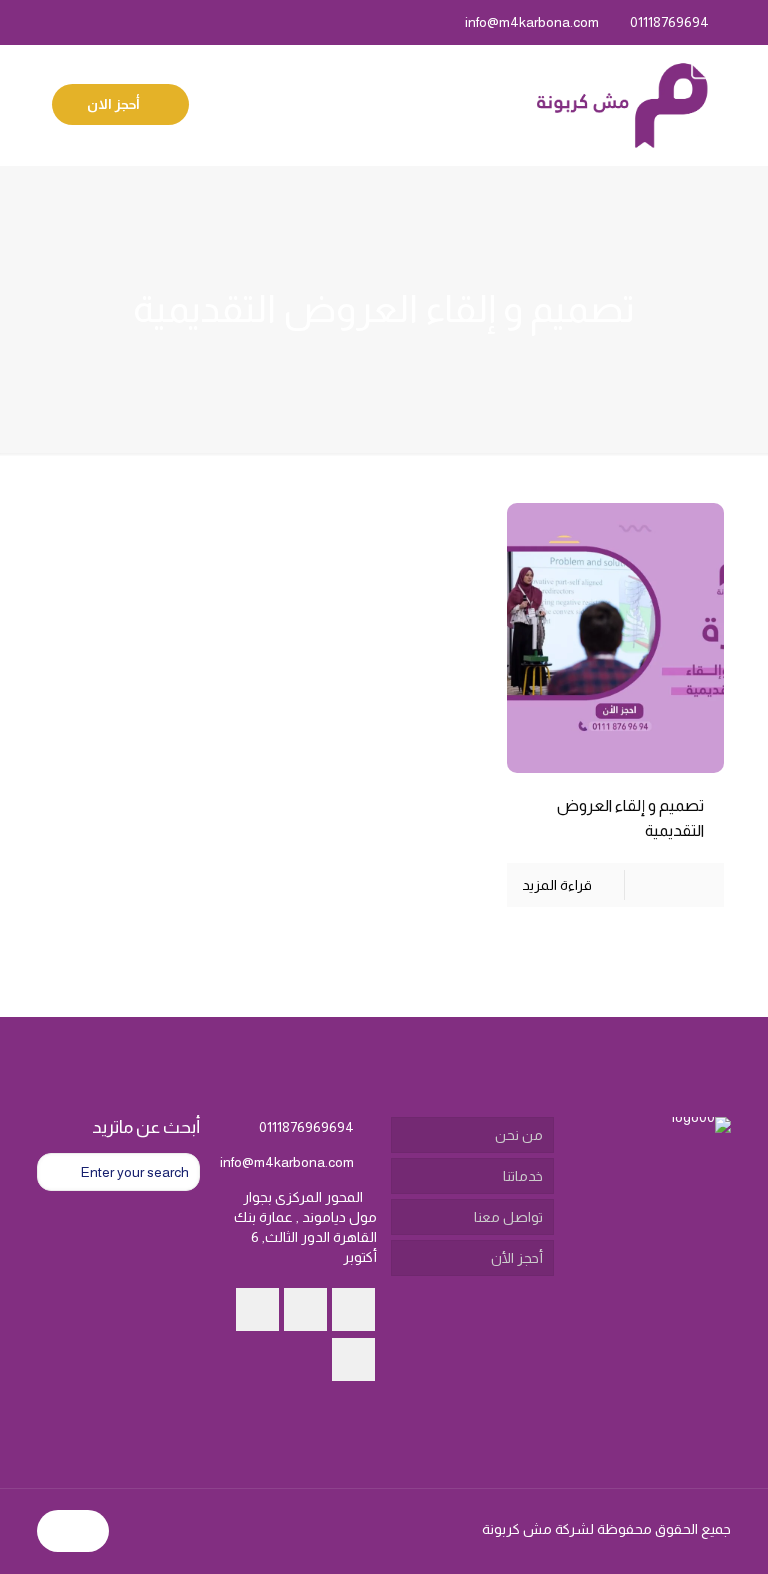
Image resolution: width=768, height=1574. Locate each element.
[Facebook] (128, 21)
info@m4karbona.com (532, 22)
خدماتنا (523, 1176)
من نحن (519, 1135)
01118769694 (669, 22)
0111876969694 (306, 1127)
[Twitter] (101, 21)
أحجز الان (115, 104)
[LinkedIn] (74, 21)
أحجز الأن (517, 1258)
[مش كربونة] (622, 105)
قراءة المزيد (557, 885)
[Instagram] (47, 21)
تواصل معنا (508, 1217)
